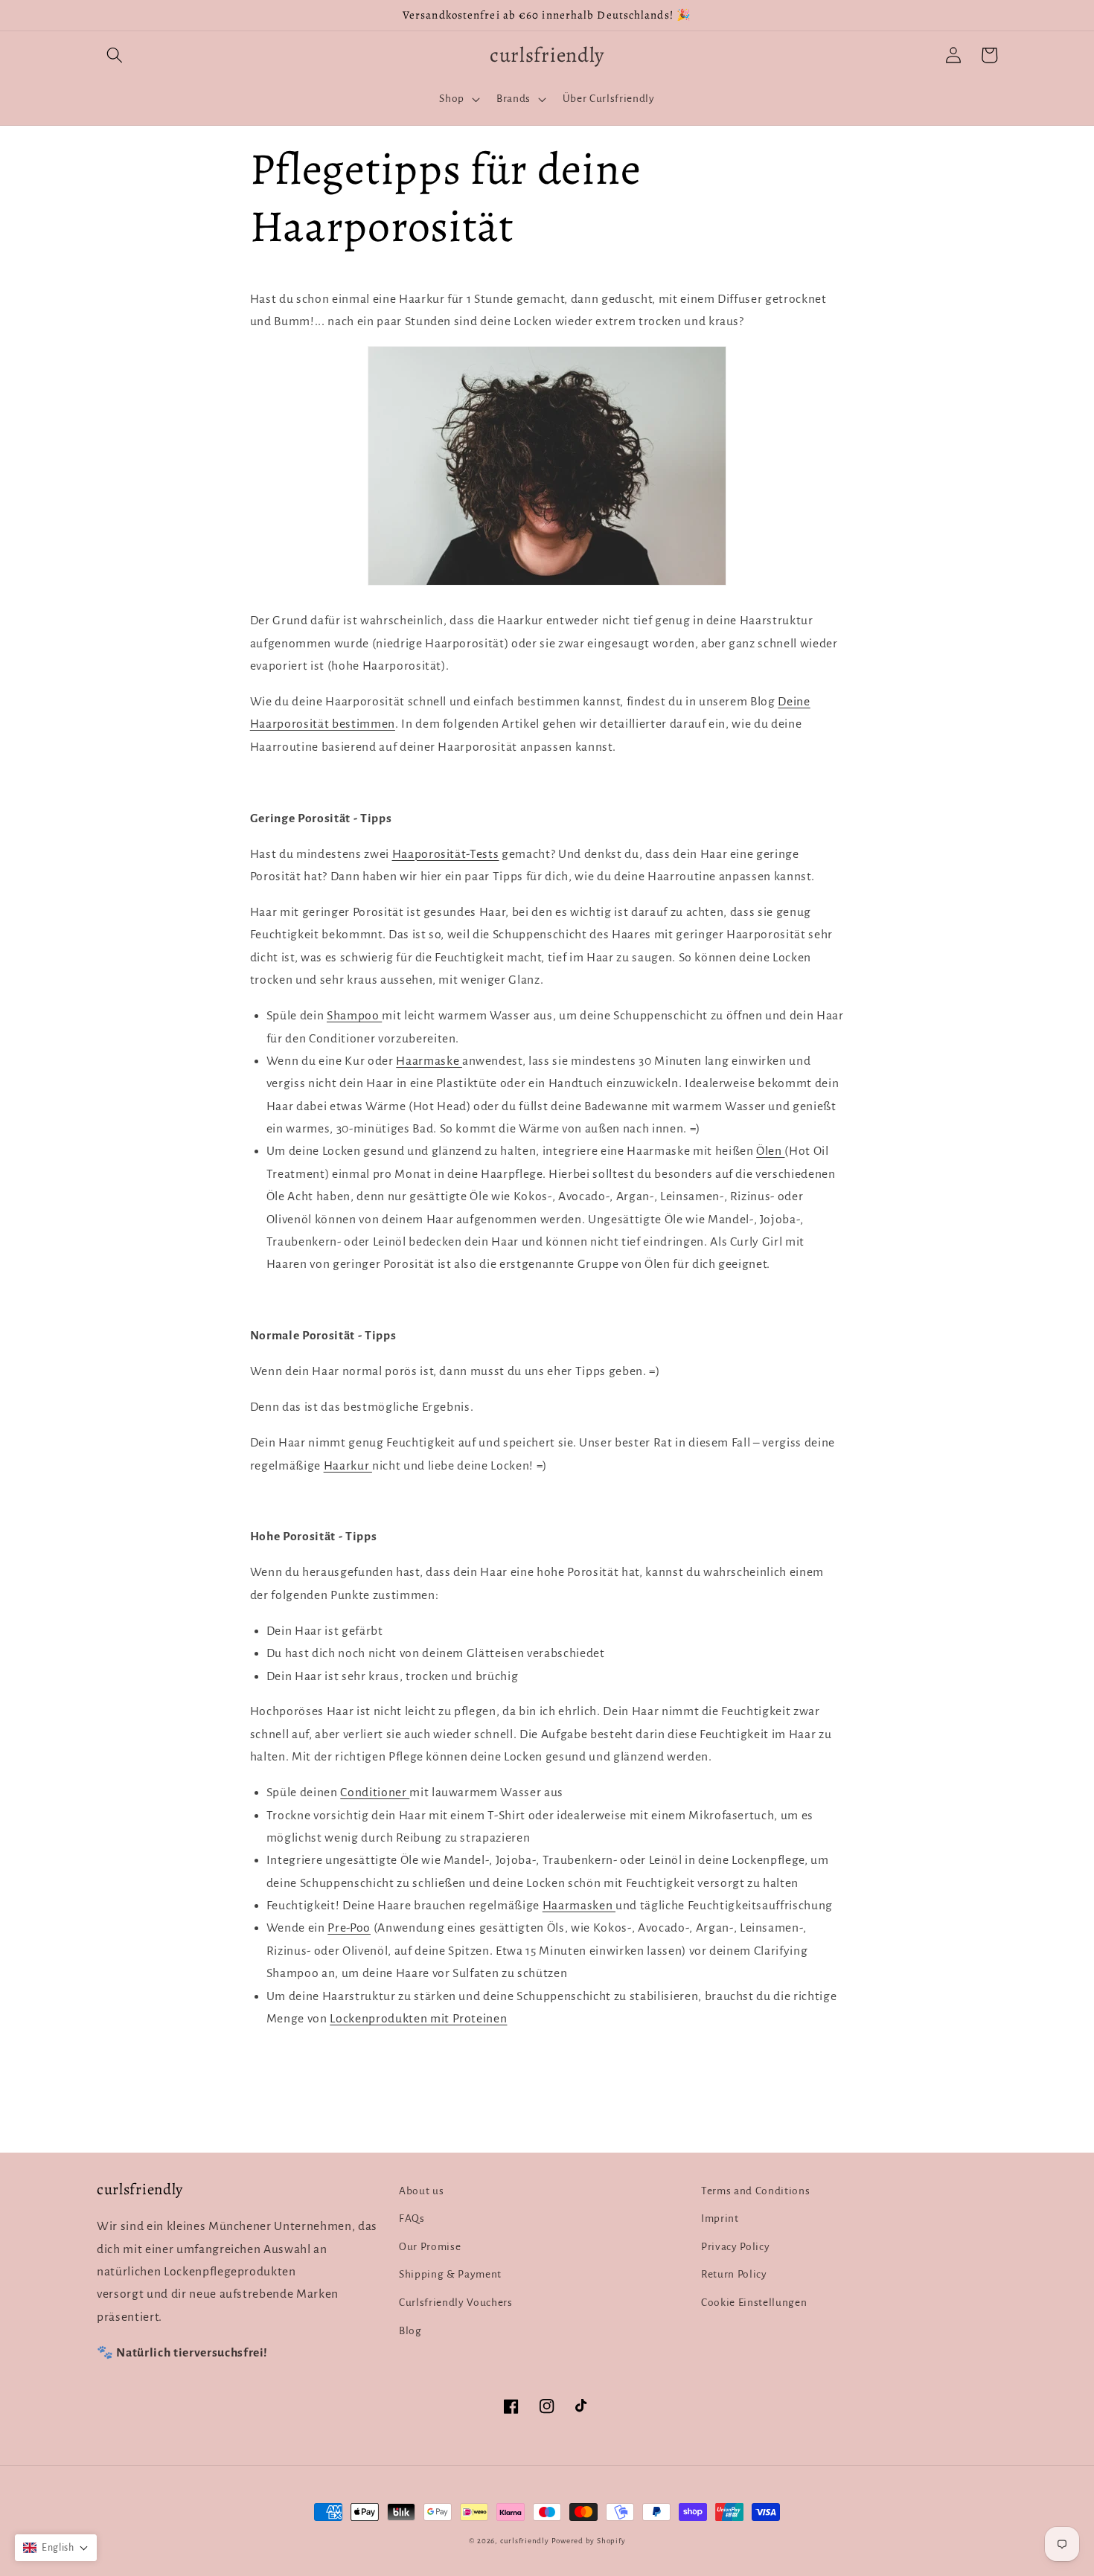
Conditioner (375, 1792)
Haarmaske (429, 1061)
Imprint (720, 2218)
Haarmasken (579, 1906)
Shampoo (354, 1016)
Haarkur (348, 1466)
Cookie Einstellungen (754, 2303)
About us (421, 2191)
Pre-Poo (349, 1928)
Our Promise (430, 2247)
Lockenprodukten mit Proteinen (418, 2019)
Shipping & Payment (450, 2274)
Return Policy (734, 2274)
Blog (410, 2331)
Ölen (770, 1151)
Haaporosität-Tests (446, 854)
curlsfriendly (525, 2541)
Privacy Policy (735, 2247)
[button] (115, 55)
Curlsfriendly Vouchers (456, 2303)
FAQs (412, 2218)
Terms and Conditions (755, 2191)
